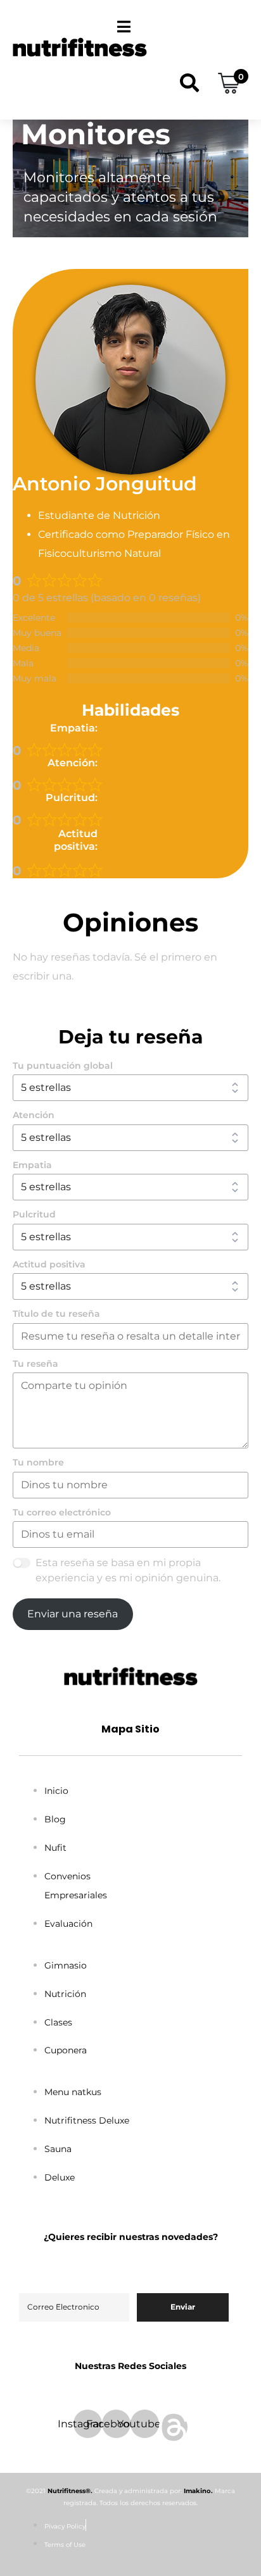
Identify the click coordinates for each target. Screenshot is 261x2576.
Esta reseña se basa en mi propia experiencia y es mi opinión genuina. (128, 1570)
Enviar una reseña (73, 1614)
